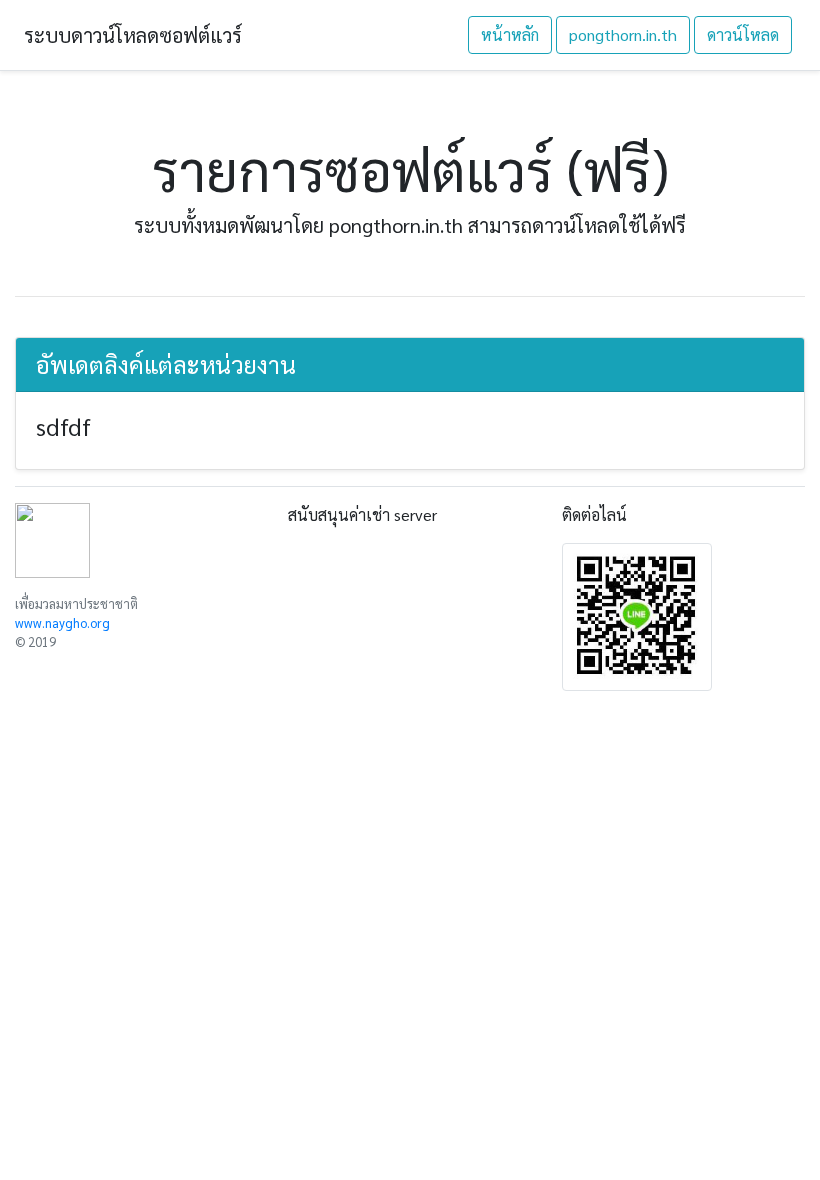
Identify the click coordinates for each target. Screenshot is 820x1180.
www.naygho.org (62, 622)
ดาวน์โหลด (743, 34)
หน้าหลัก (510, 34)
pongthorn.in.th (623, 34)
